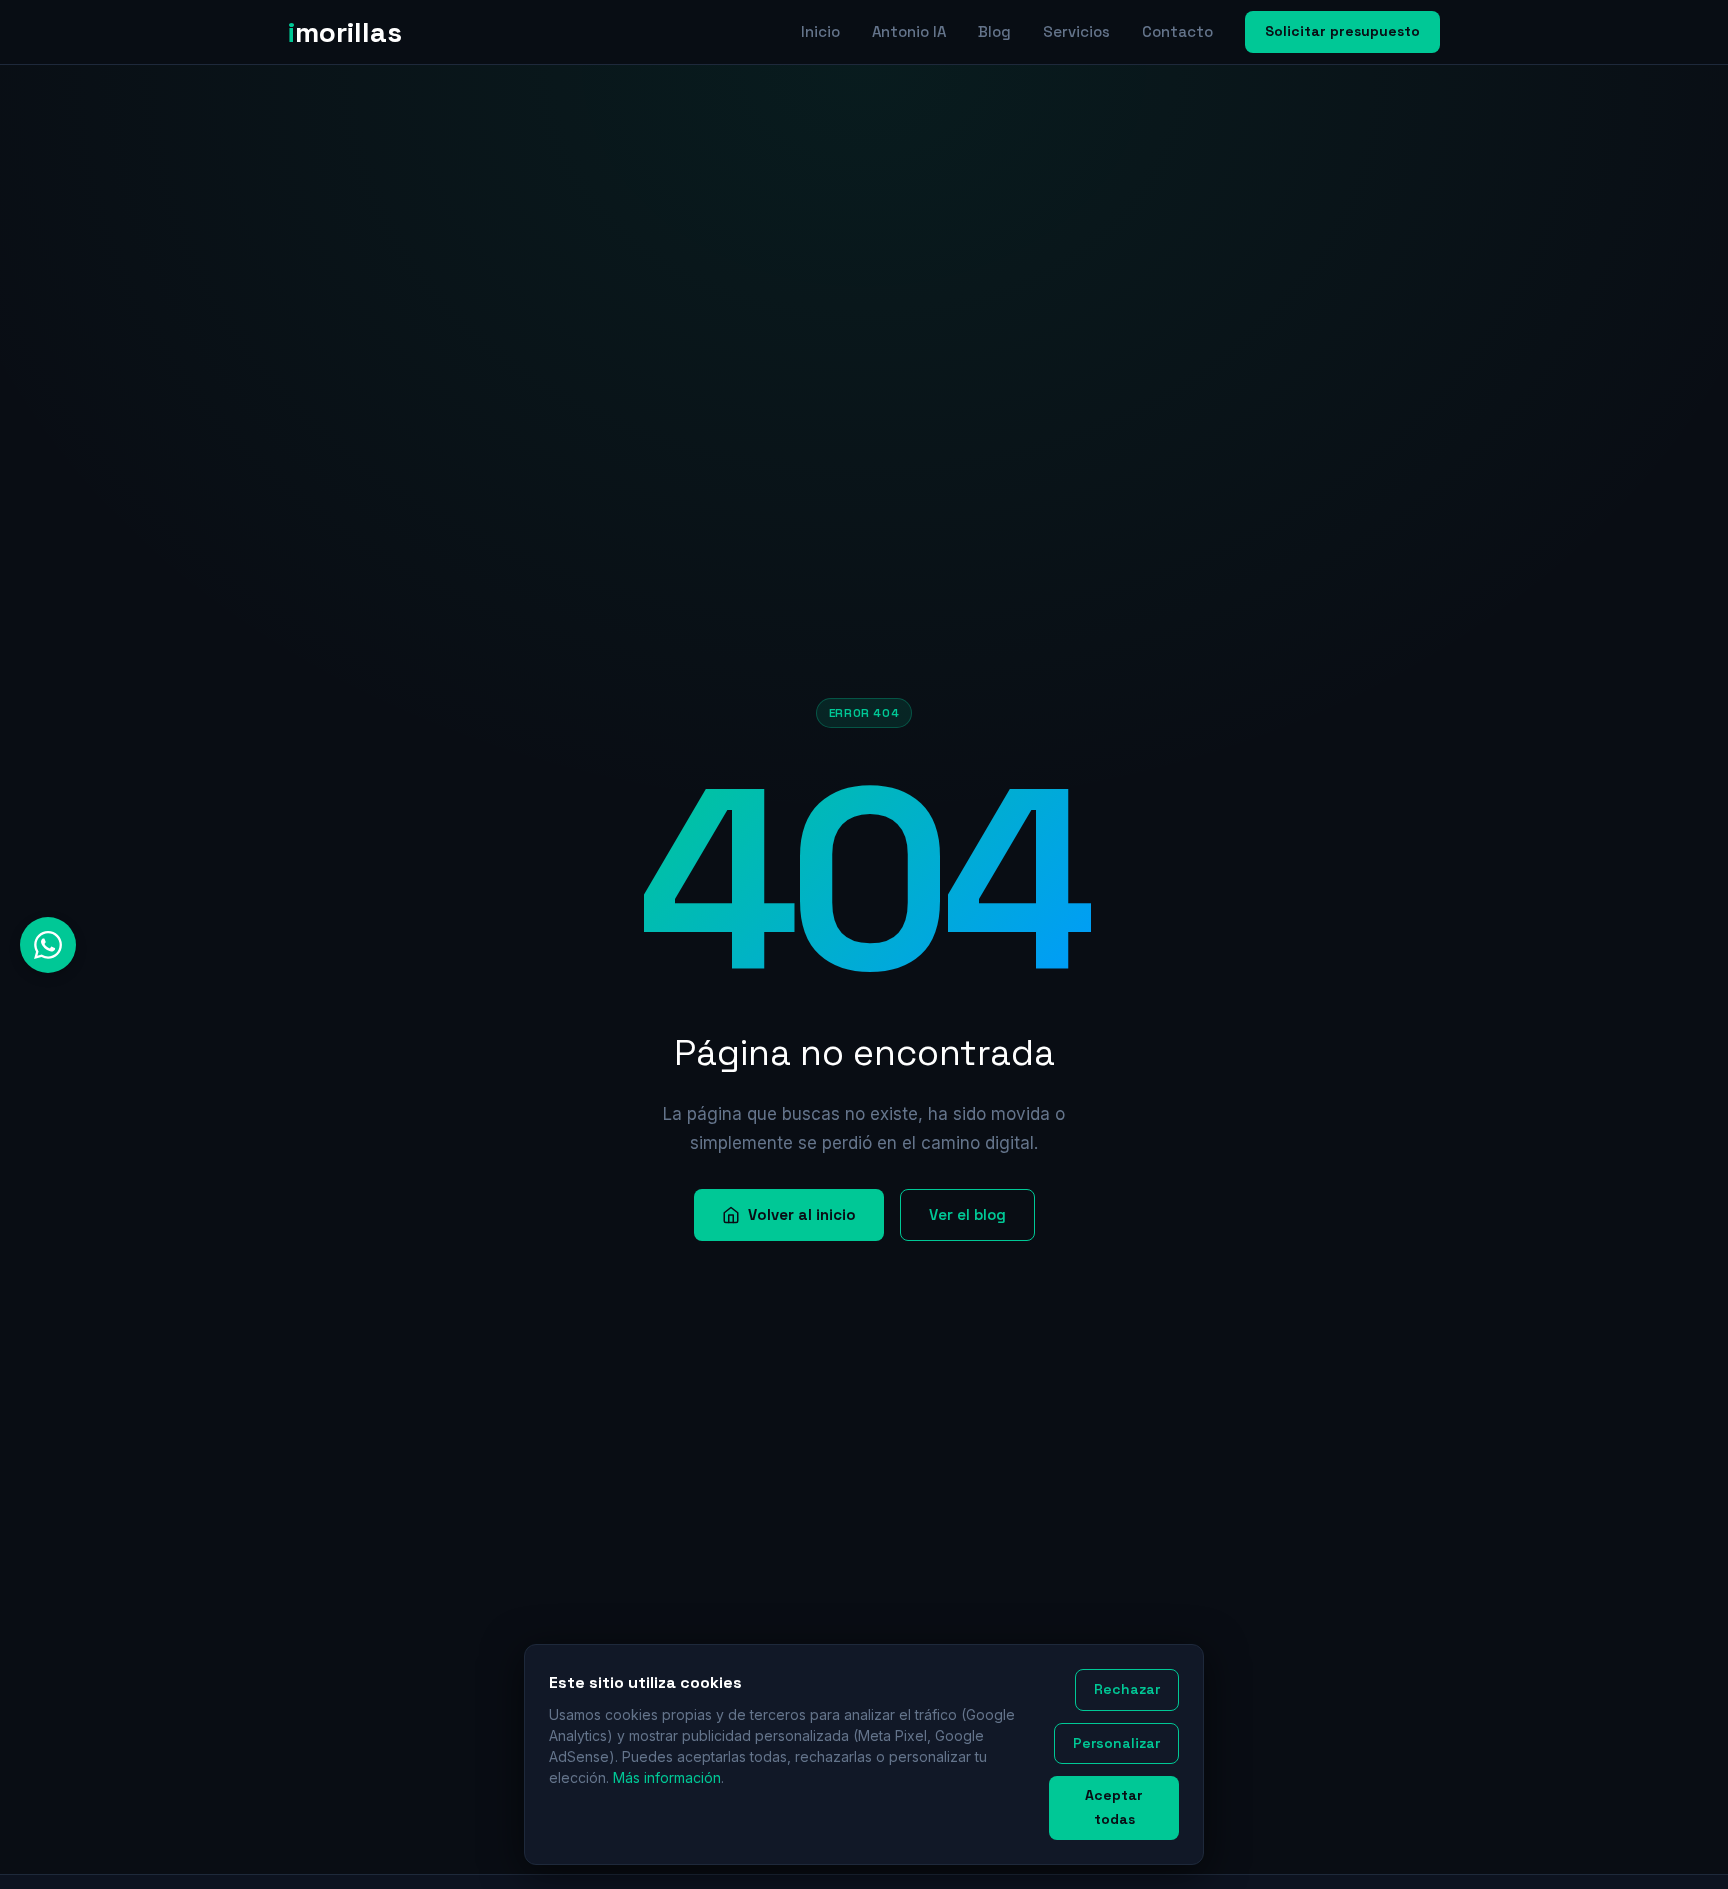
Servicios (1076, 31)
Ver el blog (967, 1214)
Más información (667, 1777)
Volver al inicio (802, 1214)
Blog (994, 31)
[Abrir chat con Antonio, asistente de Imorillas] (48, 945)
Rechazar (1127, 1689)
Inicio (820, 31)
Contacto (1177, 31)
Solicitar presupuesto (1342, 31)
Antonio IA (909, 31)
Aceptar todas (1114, 1807)
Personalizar (1116, 1743)
